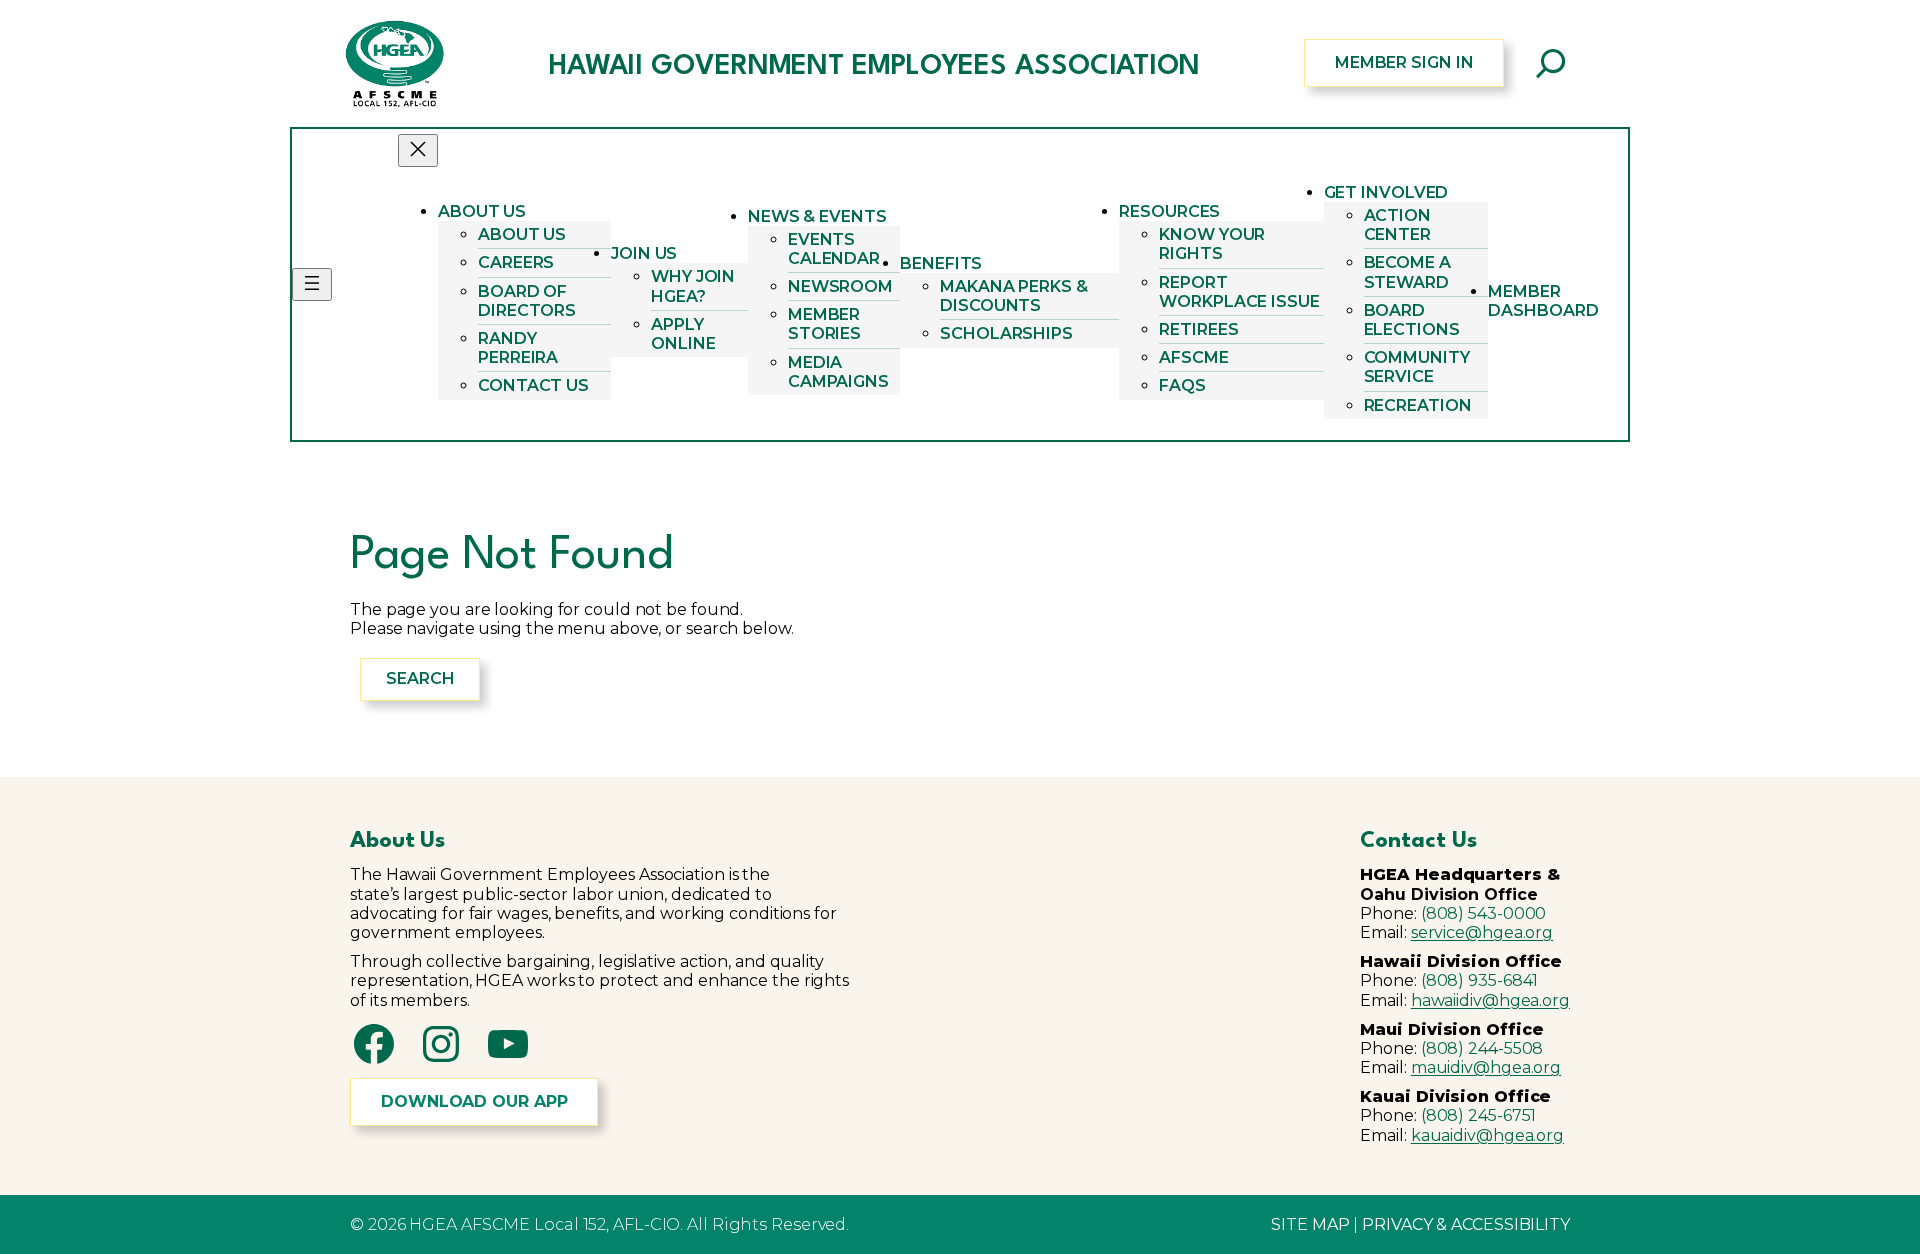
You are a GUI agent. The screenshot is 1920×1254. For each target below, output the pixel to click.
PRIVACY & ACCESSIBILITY (1466, 1224)
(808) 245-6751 (1479, 1115)
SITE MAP (1310, 1224)
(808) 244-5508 (1482, 1048)
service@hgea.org (1482, 932)
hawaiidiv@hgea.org (1490, 1000)
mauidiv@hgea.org (1486, 1067)
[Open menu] (312, 284)
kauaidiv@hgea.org (1487, 1135)
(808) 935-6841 (1480, 980)
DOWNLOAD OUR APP (474, 1101)
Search (420, 678)
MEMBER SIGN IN (1404, 62)
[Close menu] (418, 150)
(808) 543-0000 (1484, 913)
